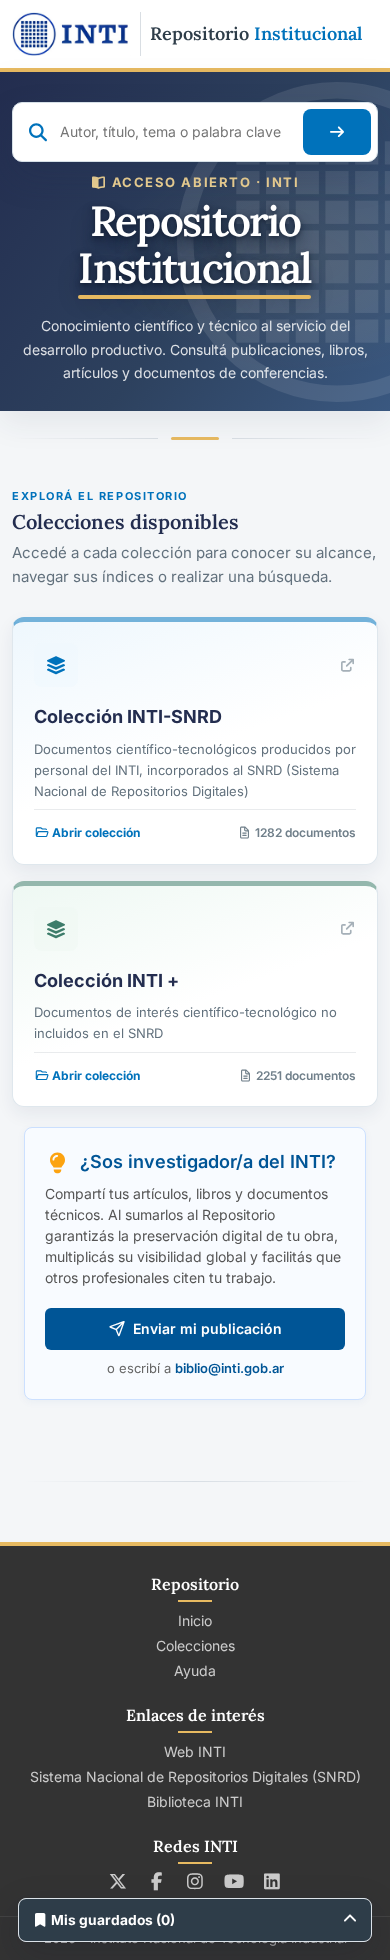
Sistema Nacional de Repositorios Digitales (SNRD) (195, 1776)
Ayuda (195, 1670)
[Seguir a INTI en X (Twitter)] (118, 1881)
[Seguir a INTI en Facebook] (156, 1881)
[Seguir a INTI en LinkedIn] (272, 1881)
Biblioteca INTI (195, 1801)
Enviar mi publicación (207, 1328)
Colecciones (195, 1645)
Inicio (195, 1620)
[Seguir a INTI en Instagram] (195, 1881)
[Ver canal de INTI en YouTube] (233, 1881)
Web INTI (195, 1751)
